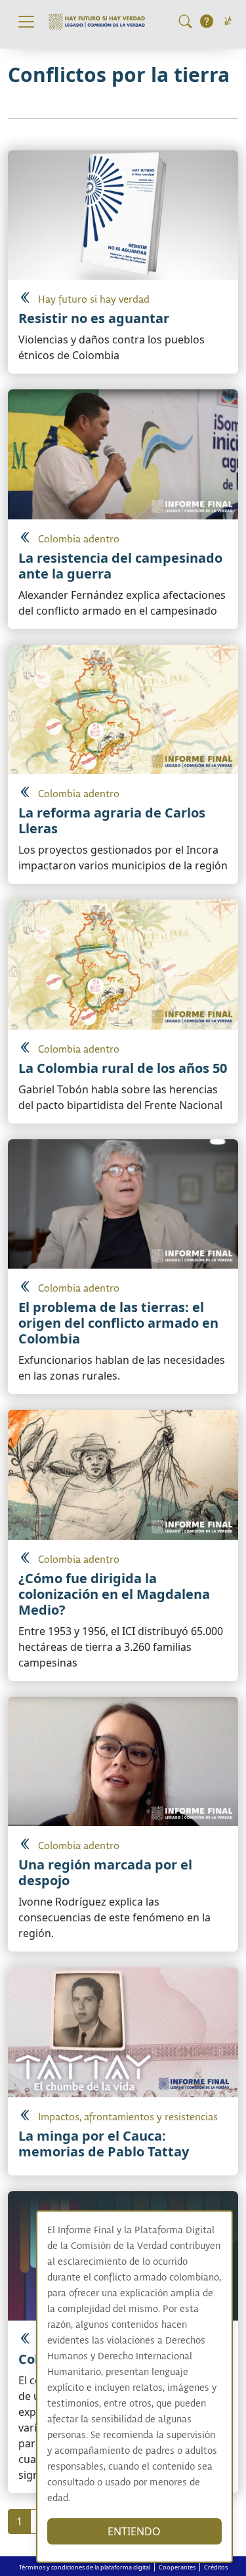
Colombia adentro (79, 539)
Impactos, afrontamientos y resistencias (128, 2117)
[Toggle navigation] (26, 22)
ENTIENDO (134, 2531)
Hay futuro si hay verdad (94, 300)
